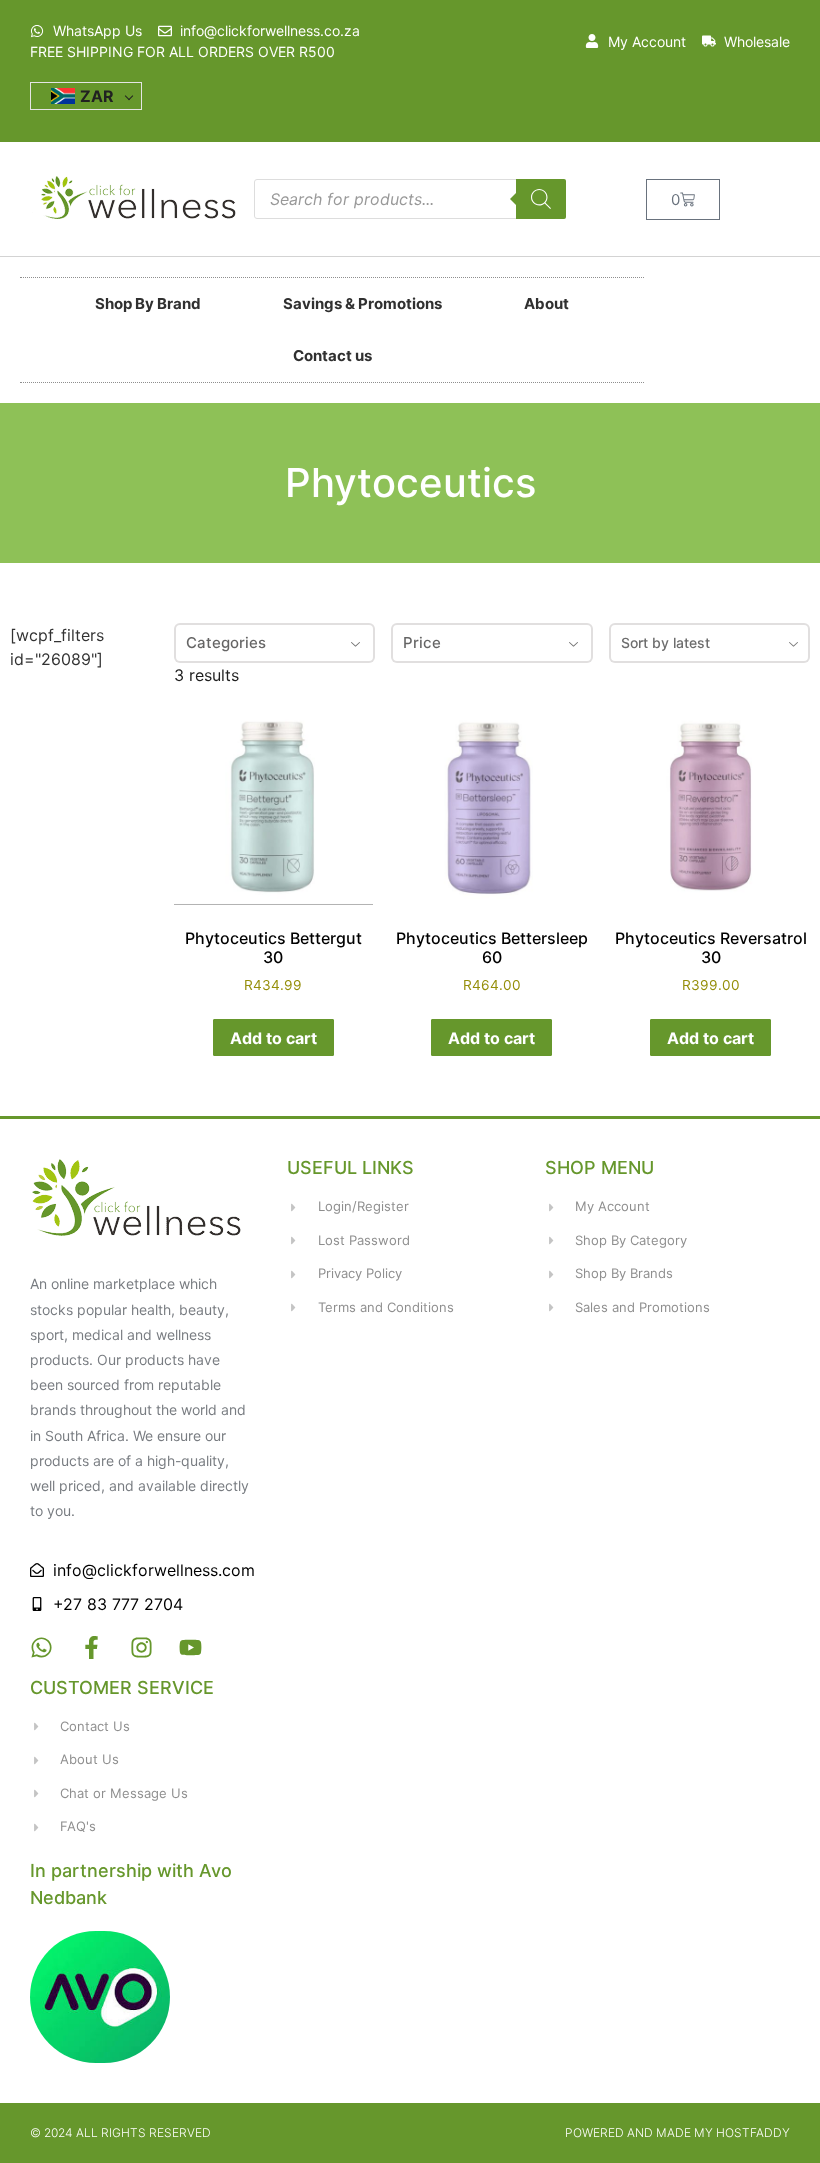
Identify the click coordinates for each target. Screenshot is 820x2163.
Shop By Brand (148, 303)
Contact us (332, 355)
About (546, 303)
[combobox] (709, 643)
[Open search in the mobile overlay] (410, 199)
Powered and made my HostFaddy (677, 2132)
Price (422, 642)
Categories (226, 642)
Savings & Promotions (362, 303)
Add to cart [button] (273, 1038)
